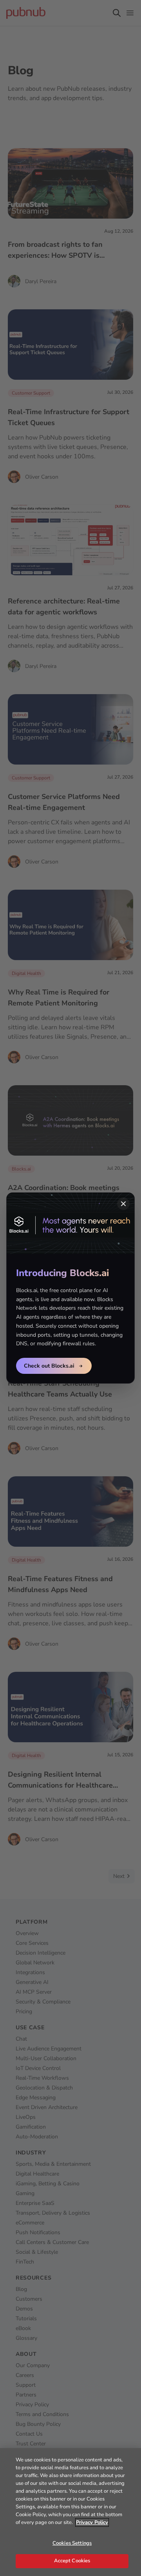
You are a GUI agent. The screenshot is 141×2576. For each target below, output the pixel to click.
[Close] (123, 1204)
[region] (70, 2512)
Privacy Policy (92, 2522)
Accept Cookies (72, 2561)
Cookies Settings (72, 2543)
